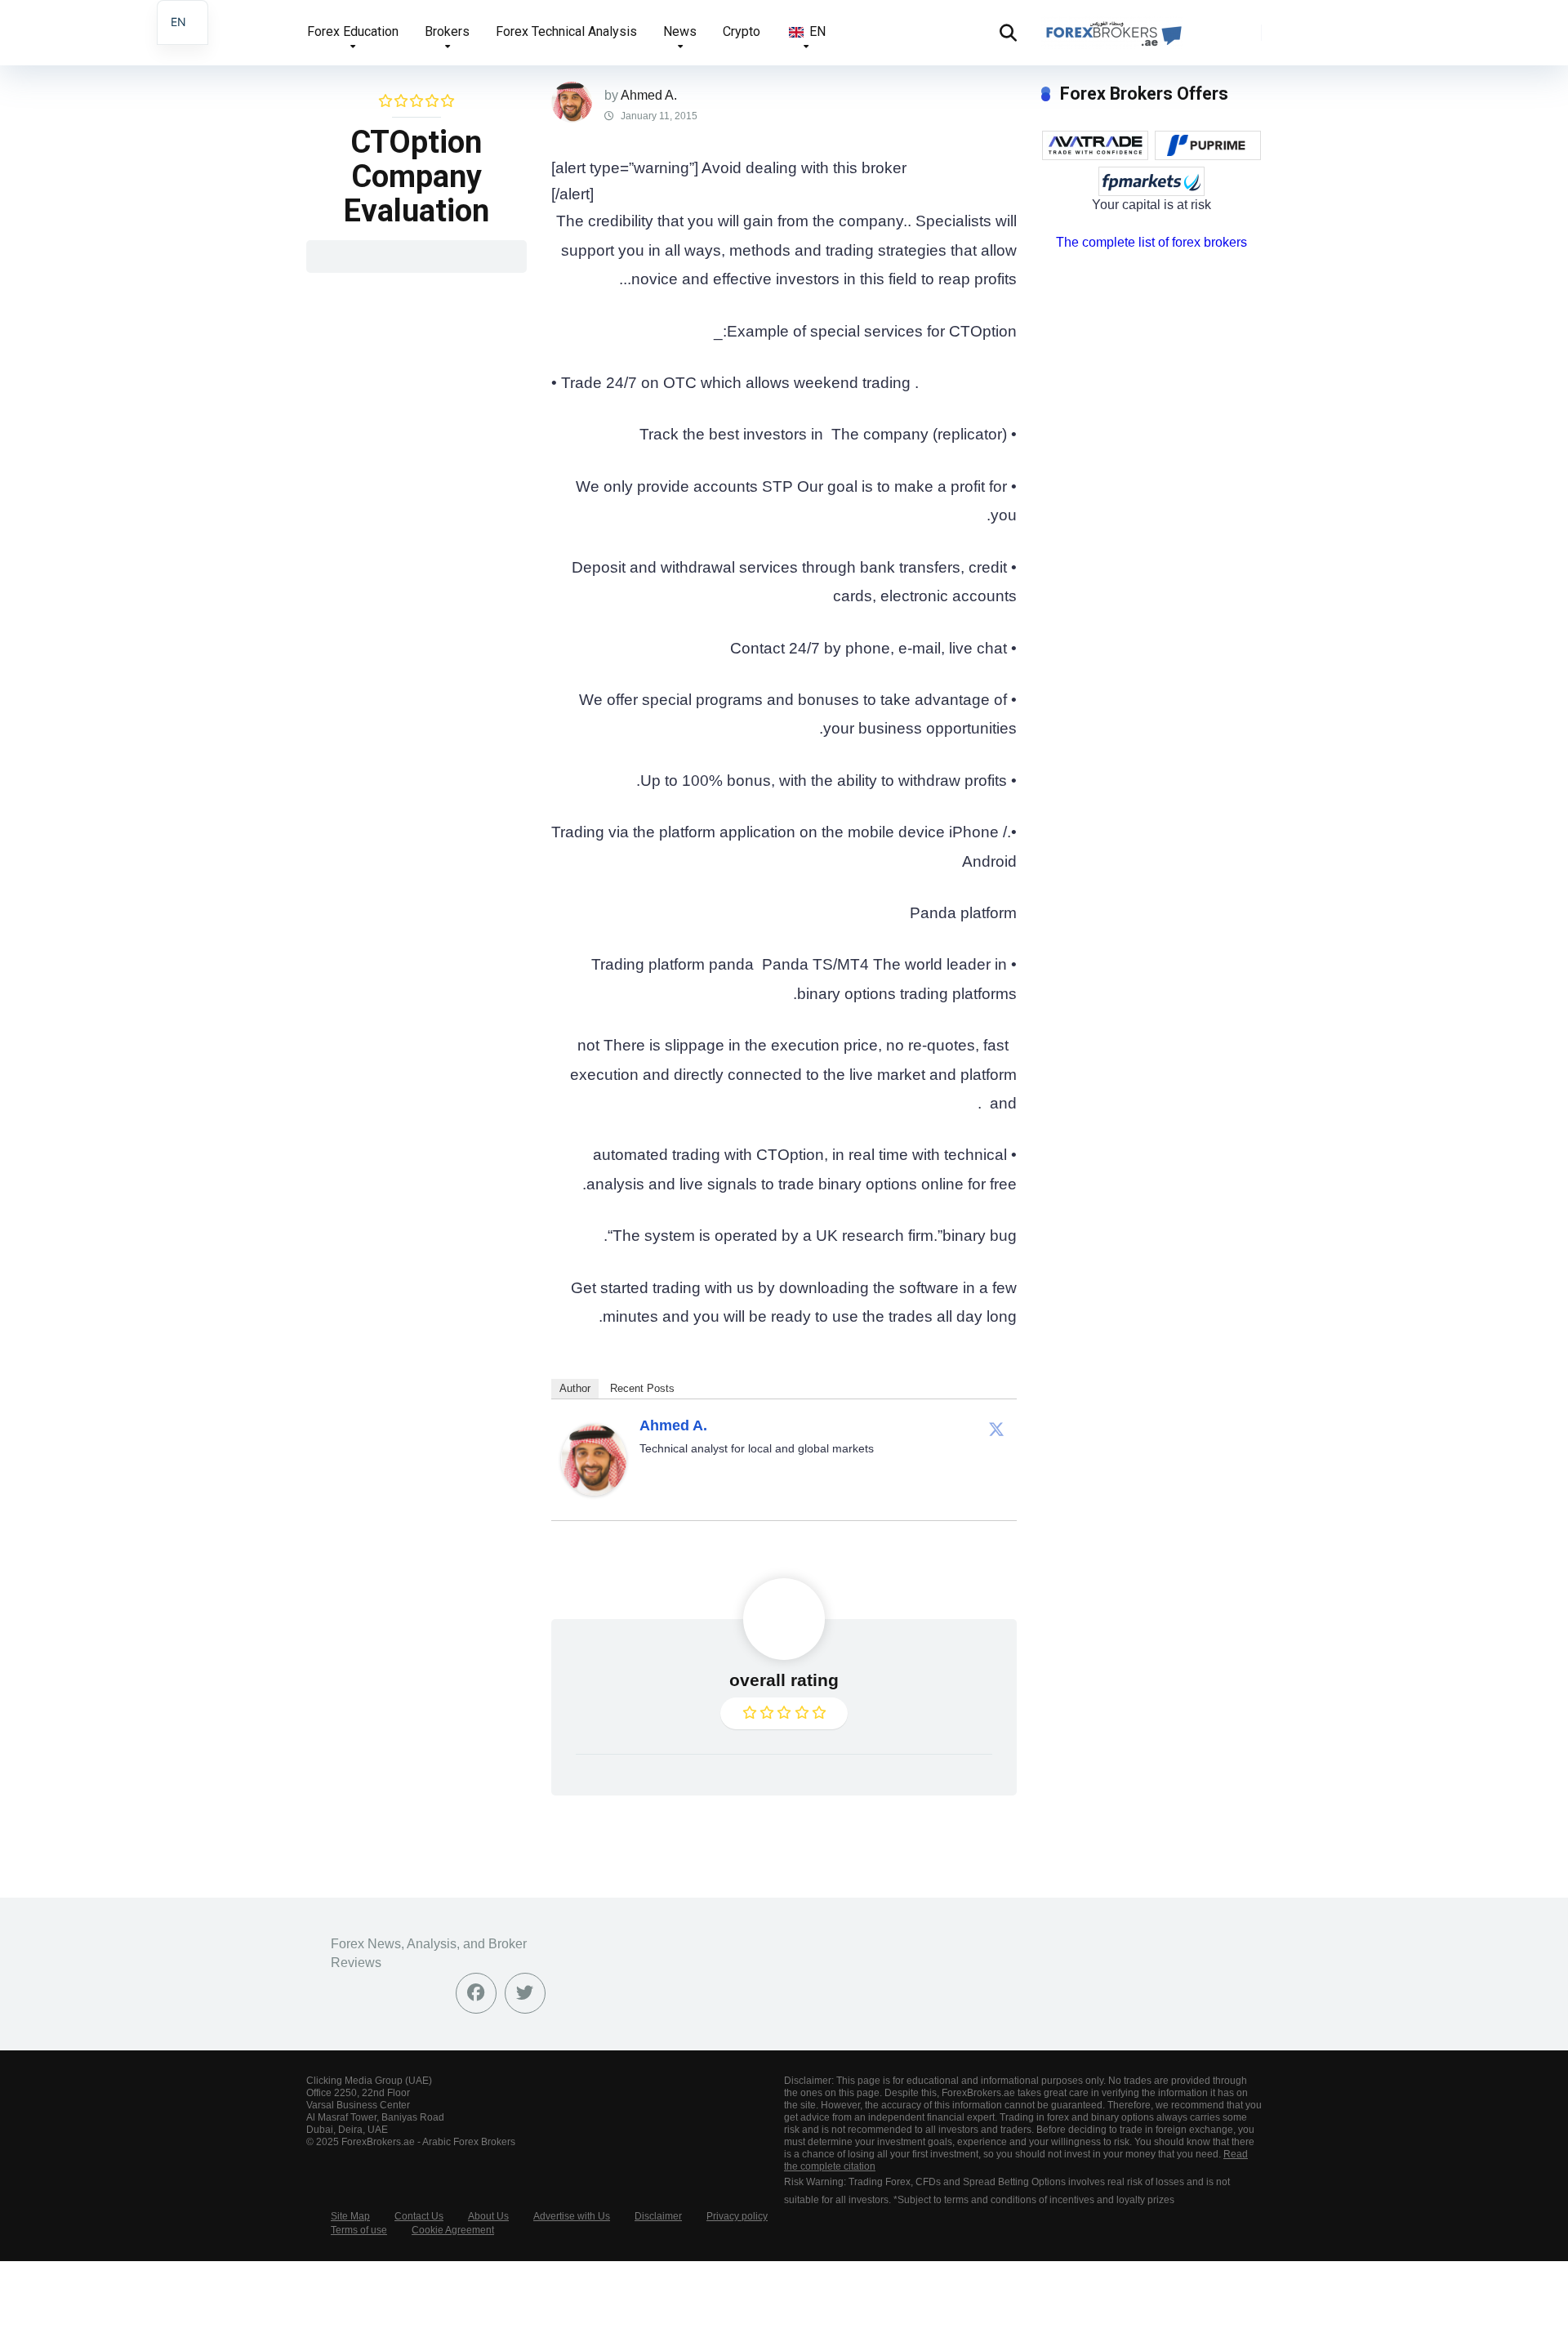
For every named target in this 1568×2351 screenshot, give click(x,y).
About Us (488, 2216)
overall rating (784, 1680)
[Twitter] (996, 1429)
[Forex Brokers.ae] (1112, 27)
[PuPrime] (1208, 145)
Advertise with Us (572, 2216)
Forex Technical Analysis (566, 31)
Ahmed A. (649, 95)
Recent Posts (642, 1388)
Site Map (350, 2216)
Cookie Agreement (453, 2230)
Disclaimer (658, 2216)
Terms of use (359, 2230)
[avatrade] (1095, 145)
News (680, 31)
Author (575, 1388)
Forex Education (353, 31)
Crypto (742, 31)
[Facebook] (476, 1993)
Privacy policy (737, 2216)
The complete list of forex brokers (1151, 242)
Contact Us (419, 2216)
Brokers (447, 31)
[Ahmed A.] (594, 1490)
